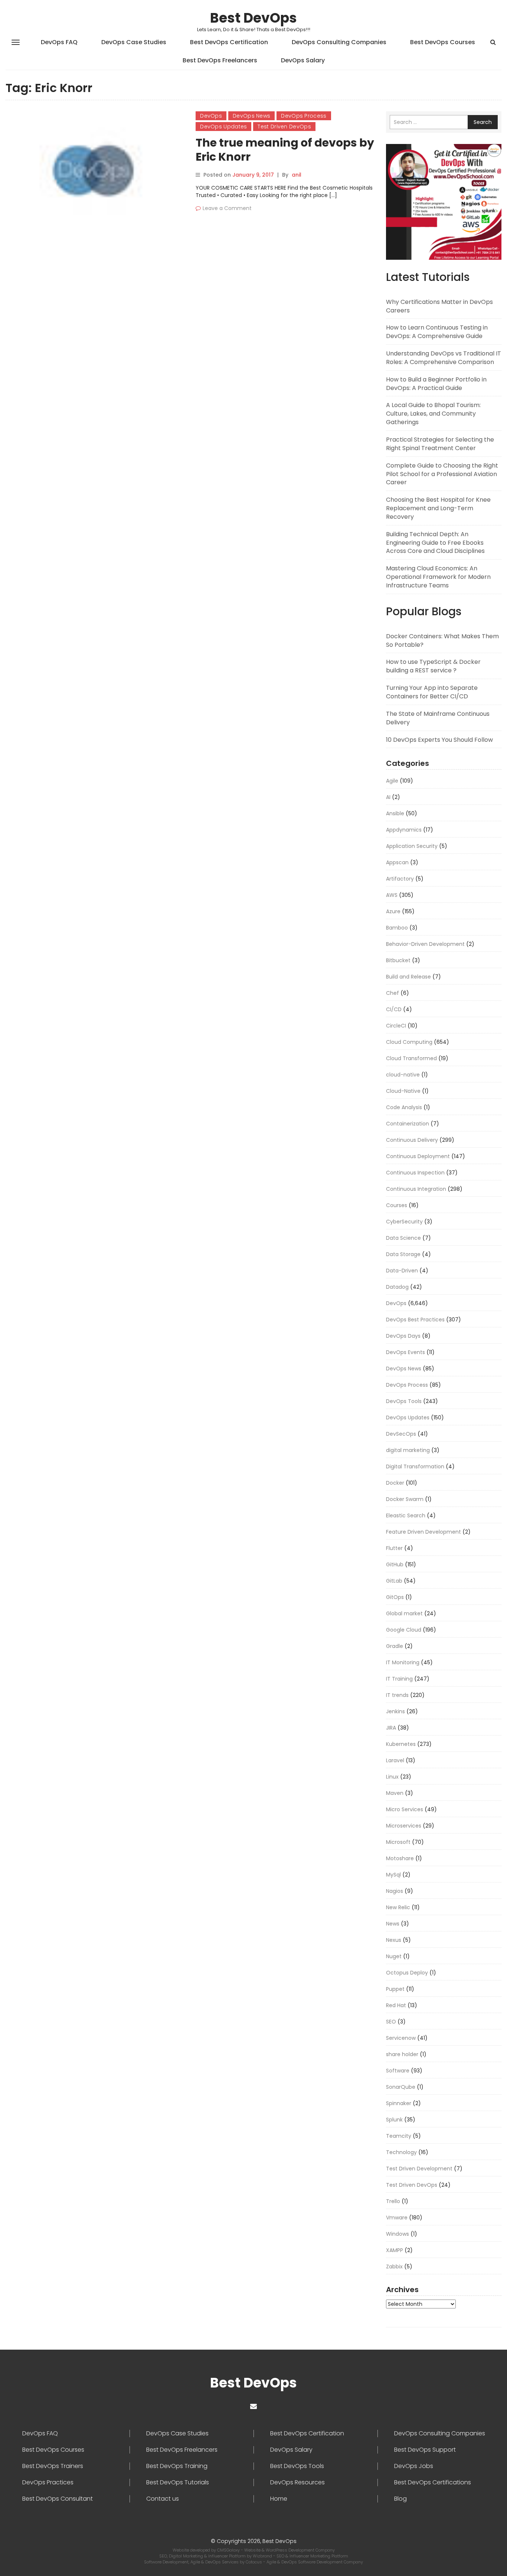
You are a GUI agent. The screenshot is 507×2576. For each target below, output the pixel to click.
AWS (392, 895)
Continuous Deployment (418, 1156)
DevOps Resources (297, 2482)
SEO (391, 2022)
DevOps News (251, 116)
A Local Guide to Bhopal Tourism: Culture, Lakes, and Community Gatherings (433, 414)
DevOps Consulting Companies (339, 42)
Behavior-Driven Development (425, 944)
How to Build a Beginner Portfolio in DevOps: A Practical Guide (436, 384)
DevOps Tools (404, 1401)
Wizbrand (263, 2556)
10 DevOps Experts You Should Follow (439, 740)
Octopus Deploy (407, 1973)
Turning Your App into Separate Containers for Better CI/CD (432, 692)
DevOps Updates (223, 127)
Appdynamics (404, 830)
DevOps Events (405, 1352)
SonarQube (401, 2087)
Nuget (394, 1956)
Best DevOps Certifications (433, 2482)
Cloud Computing (409, 1042)
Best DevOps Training (177, 2466)
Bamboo (397, 928)
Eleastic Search (406, 1515)
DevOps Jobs (414, 2466)
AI (388, 797)
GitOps (395, 1597)
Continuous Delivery (412, 1140)
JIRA (391, 1728)
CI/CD (394, 1009)
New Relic (398, 1907)
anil (297, 175)
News (393, 1924)
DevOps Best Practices (415, 1320)
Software (398, 2071)
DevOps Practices (48, 2482)
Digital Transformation (415, 1466)
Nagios (395, 1891)
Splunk (394, 2120)
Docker (395, 1483)
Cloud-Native (403, 1091)
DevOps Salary (303, 60)
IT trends (397, 1695)
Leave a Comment (227, 208)
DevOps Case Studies (134, 42)
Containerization (408, 1124)
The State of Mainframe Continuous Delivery (438, 718)
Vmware (397, 2218)
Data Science (403, 1238)
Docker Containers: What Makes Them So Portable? (442, 640)
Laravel (395, 1760)
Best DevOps (253, 18)
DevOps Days (403, 1336)
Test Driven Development (419, 2169)
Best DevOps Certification (229, 42)
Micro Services (405, 1809)
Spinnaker (399, 2103)
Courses (397, 1205)
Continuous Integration (416, 1189)
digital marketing (408, 1450)
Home (279, 2499)
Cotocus (254, 2562)
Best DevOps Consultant (58, 2499)
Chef (392, 993)
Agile (392, 781)
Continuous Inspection (415, 1173)
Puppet (395, 1989)
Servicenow (401, 2038)
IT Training (399, 1679)
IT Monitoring (403, 1662)
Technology (401, 2152)
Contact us (163, 2499)
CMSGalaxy (229, 2550)
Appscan (397, 862)
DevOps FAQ (59, 42)
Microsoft (398, 1842)
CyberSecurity (404, 1222)
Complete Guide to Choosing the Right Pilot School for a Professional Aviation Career (442, 474)
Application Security (412, 846)
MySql (393, 1875)
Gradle (395, 1646)
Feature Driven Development (423, 1532)
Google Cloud (404, 1630)
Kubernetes (401, 1744)
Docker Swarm (405, 1499)
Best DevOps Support (425, 2450)
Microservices (404, 1826)
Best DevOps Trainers (53, 2466)
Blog (400, 2499)
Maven (395, 1793)
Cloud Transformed (411, 1058)
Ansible (395, 813)
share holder (402, 2054)
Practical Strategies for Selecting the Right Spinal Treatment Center (440, 444)
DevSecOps (401, 1434)
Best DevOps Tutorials (178, 2482)
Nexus (394, 1940)
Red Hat (396, 2005)
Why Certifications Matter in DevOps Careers (439, 306)
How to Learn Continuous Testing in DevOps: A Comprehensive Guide (437, 332)
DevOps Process (304, 116)
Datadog (397, 1287)
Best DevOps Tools (297, 2466)
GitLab (394, 1581)
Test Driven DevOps (284, 127)
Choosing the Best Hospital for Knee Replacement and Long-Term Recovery (438, 508)
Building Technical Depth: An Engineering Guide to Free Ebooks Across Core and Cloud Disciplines (435, 543)
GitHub (395, 1564)
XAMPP (395, 2250)
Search (483, 122)
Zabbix (394, 2267)
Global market (404, 1613)
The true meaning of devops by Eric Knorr (285, 150)
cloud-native (403, 1075)
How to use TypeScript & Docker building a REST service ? (433, 666)
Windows (398, 2234)
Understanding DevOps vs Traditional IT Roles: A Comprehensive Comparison (444, 358)
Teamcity (399, 2136)
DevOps (211, 116)
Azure (393, 911)
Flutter (394, 1548)
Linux (392, 1777)
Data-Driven (402, 1271)
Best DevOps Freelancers (220, 60)
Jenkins (395, 1711)
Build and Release (408, 977)
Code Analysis (404, 1107)
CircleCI (396, 1026)
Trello (393, 2201)
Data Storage (403, 1254)
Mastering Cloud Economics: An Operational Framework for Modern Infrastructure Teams (438, 577)
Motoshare (400, 1858)
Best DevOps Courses (443, 42)
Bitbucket (398, 960)
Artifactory (400, 879)
